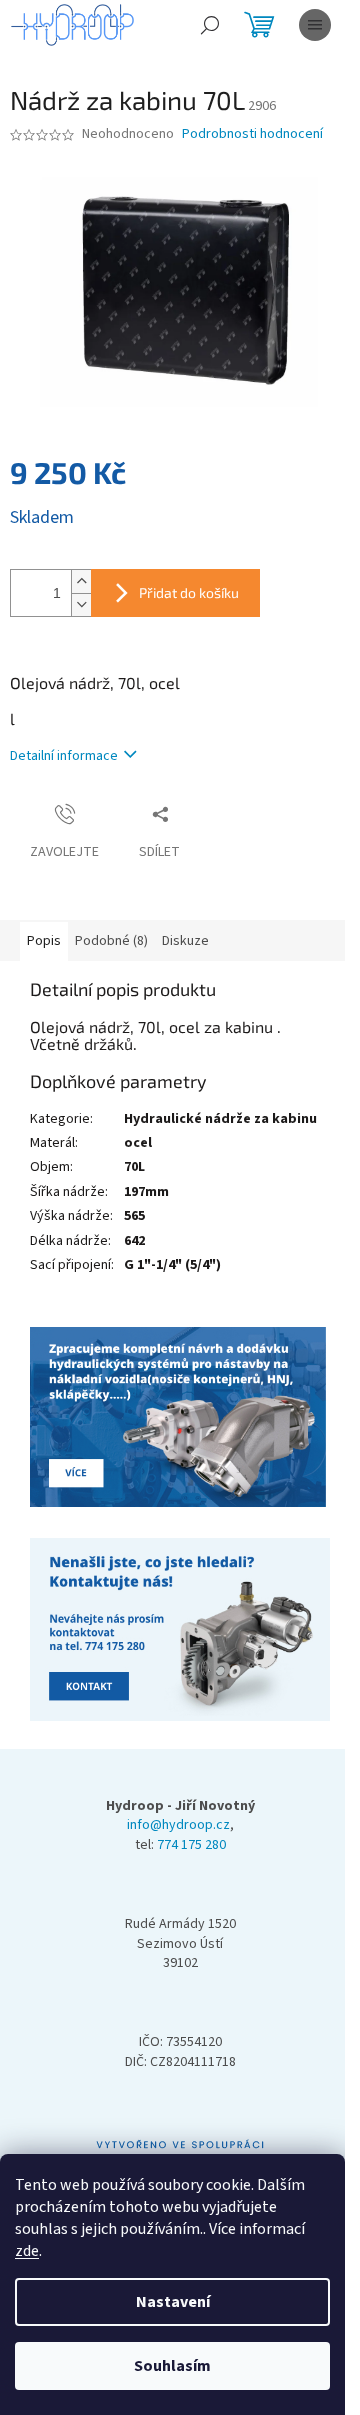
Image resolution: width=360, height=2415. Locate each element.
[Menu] (315, 25)
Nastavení (173, 2302)
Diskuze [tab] (185, 941)
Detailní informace (64, 756)
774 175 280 (191, 1845)
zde (27, 2251)
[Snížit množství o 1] (81, 604)
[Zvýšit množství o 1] (81, 581)
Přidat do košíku (189, 592)
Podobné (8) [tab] (111, 941)
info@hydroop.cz (178, 1825)
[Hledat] (210, 25)
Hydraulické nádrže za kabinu (220, 1119)
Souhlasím (172, 2366)
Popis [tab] (44, 941)
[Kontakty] (180, 1418)
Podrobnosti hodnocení (252, 134)
